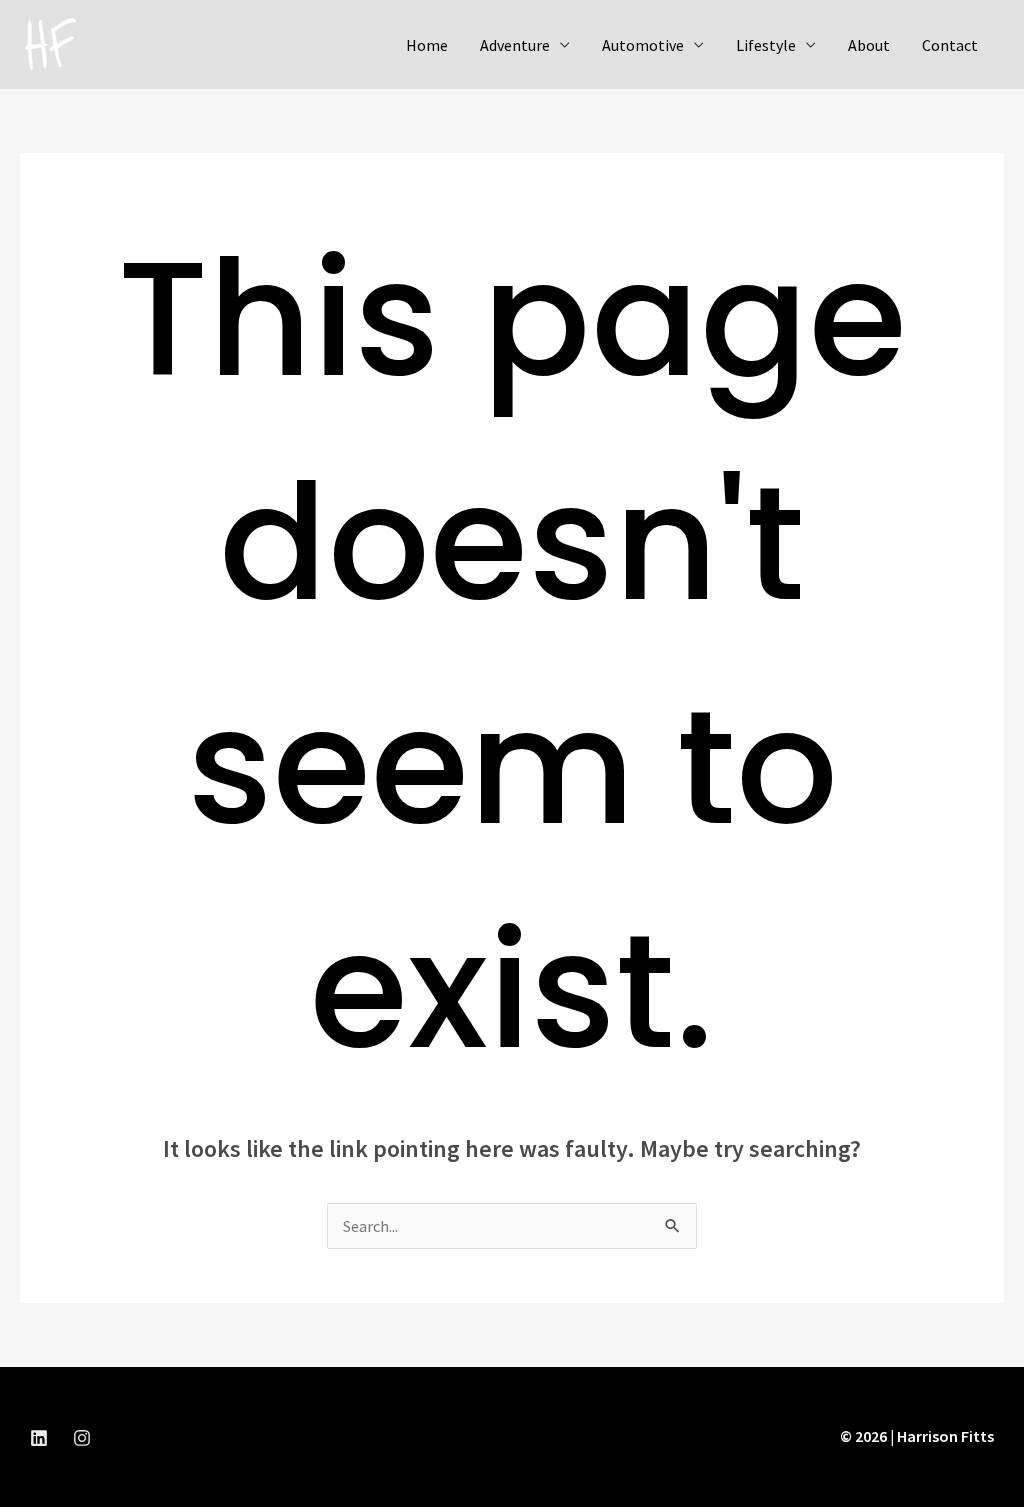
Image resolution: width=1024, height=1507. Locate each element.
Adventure (515, 45)
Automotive (643, 45)
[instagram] (82, 1438)
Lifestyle (766, 45)
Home (427, 45)
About (869, 45)
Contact (950, 45)
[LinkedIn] (39, 1438)
